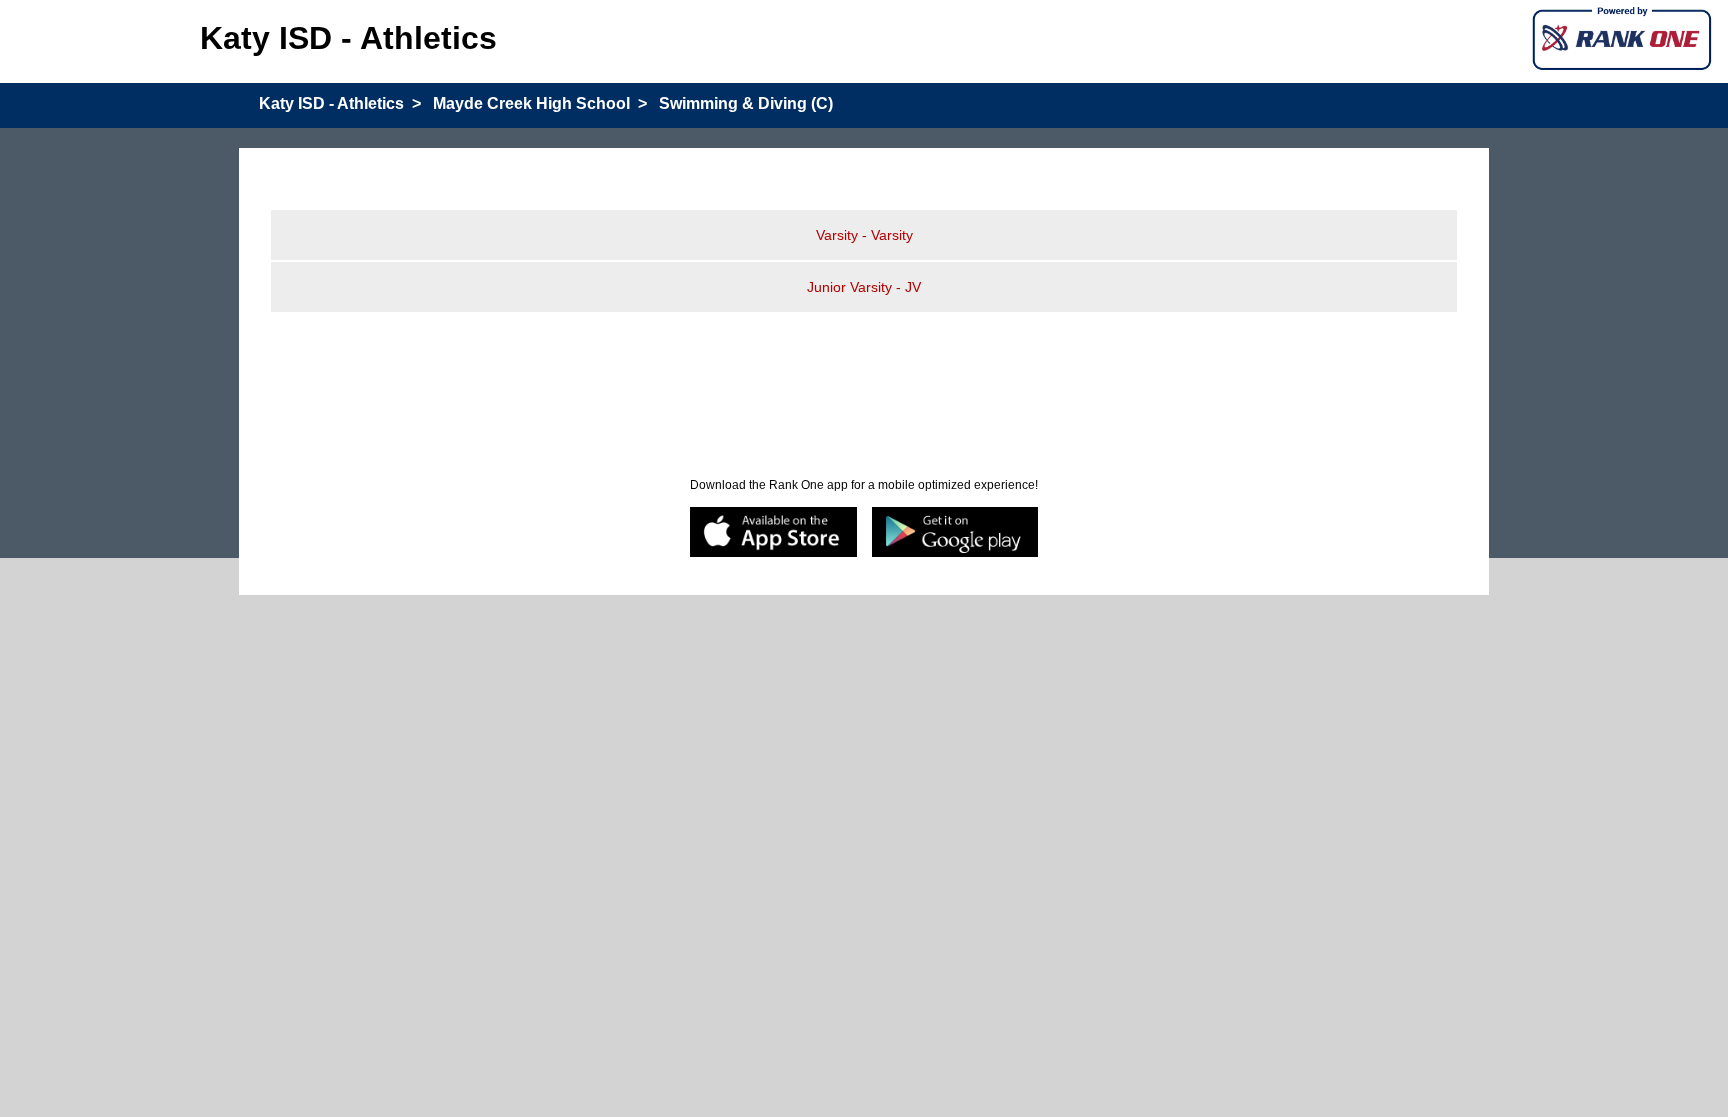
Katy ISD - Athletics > (340, 103)
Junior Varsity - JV (864, 287)
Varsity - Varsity (864, 235)
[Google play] (955, 533)
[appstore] (773, 533)
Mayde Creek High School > (540, 103)
